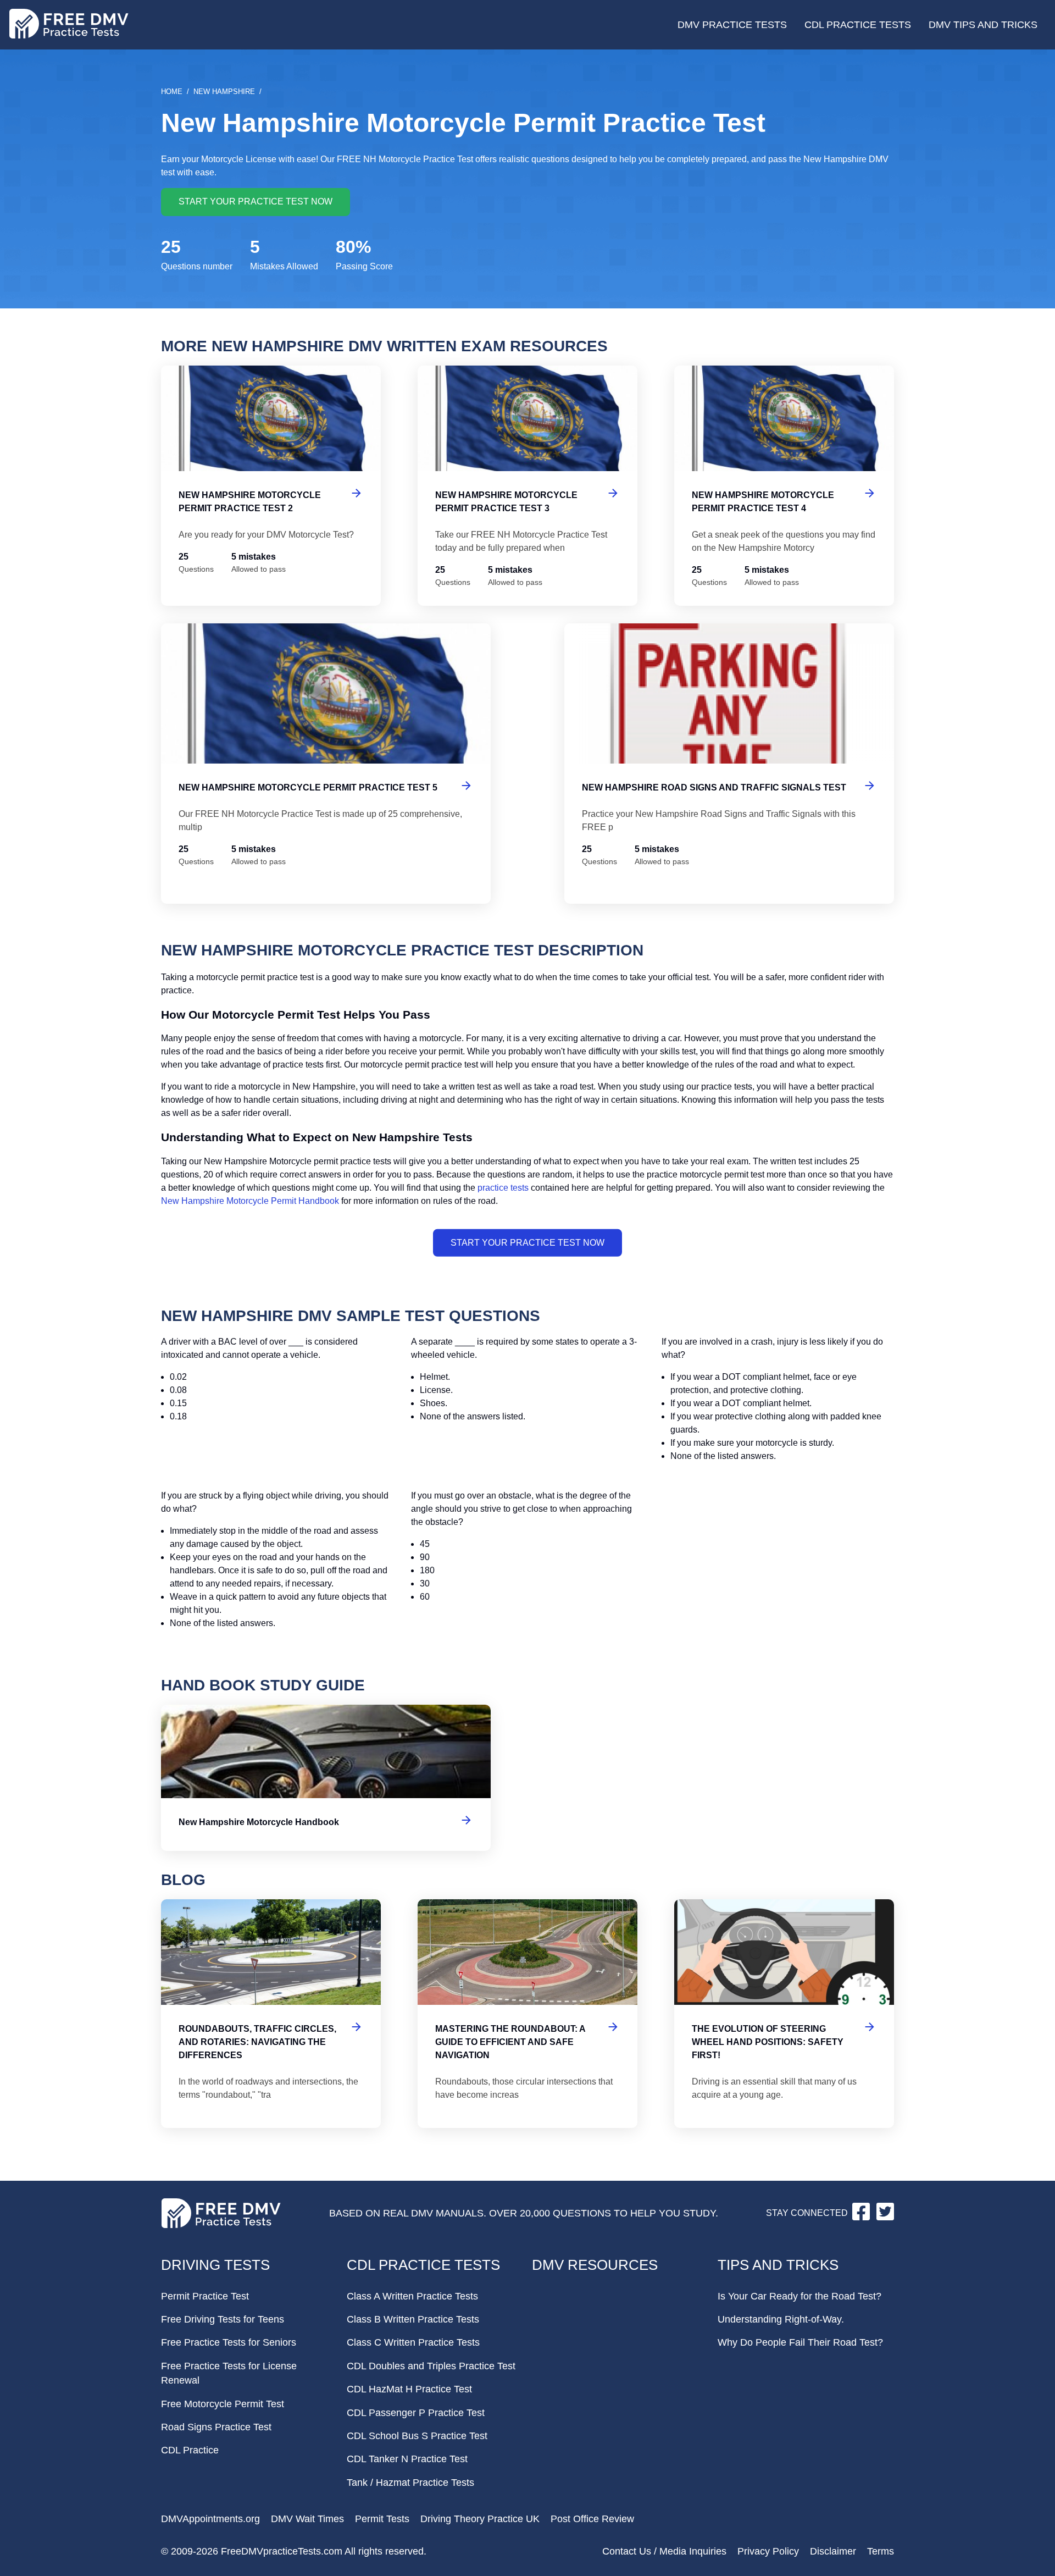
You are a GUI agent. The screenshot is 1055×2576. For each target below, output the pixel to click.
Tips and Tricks (778, 2265)
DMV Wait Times (307, 2519)
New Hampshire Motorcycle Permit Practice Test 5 (326, 764)
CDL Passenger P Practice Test (416, 2413)
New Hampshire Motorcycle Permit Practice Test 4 (784, 486)
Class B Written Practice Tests (413, 2319)
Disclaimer (833, 2551)
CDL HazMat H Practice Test (409, 2389)
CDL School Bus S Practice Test (417, 2436)
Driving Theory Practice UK (480, 2519)
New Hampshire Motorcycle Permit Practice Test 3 (527, 486)
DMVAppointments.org (210, 2519)
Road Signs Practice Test (216, 2427)
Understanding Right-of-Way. (781, 2319)
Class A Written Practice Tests (412, 2296)
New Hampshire (224, 92)
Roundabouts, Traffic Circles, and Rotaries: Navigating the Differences (271, 2014)
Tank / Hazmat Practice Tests (410, 2483)
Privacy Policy (768, 2551)
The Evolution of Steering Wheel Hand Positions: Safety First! (784, 2014)
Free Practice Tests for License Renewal (229, 2373)
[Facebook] (862, 2217)
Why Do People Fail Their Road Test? (800, 2342)
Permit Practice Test (205, 2296)
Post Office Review (592, 2519)
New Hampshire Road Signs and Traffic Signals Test (729, 764)
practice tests (503, 1188)
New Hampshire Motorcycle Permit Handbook (250, 1201)
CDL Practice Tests (858, 25)
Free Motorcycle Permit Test (223, 2404)
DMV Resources (595, 2265)
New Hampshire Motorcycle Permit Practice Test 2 (271, 486)
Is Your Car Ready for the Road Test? (799, 2296)
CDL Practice (190, 2450)
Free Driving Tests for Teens (223, 2319)
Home (172, 92)
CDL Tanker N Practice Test (407, 2459)
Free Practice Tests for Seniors (229, 2342)
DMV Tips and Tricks (983, 25)
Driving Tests (215, 2265)
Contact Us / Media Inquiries (664, 2551)
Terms (881, 2551)
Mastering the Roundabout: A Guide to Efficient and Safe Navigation (527, 2014)
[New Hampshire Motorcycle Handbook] (326, 1778)
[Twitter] (885, 2217)
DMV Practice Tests (732, 25)
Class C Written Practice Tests (413, 2342)
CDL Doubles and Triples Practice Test (431, 2366)
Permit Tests (382, 2519)
